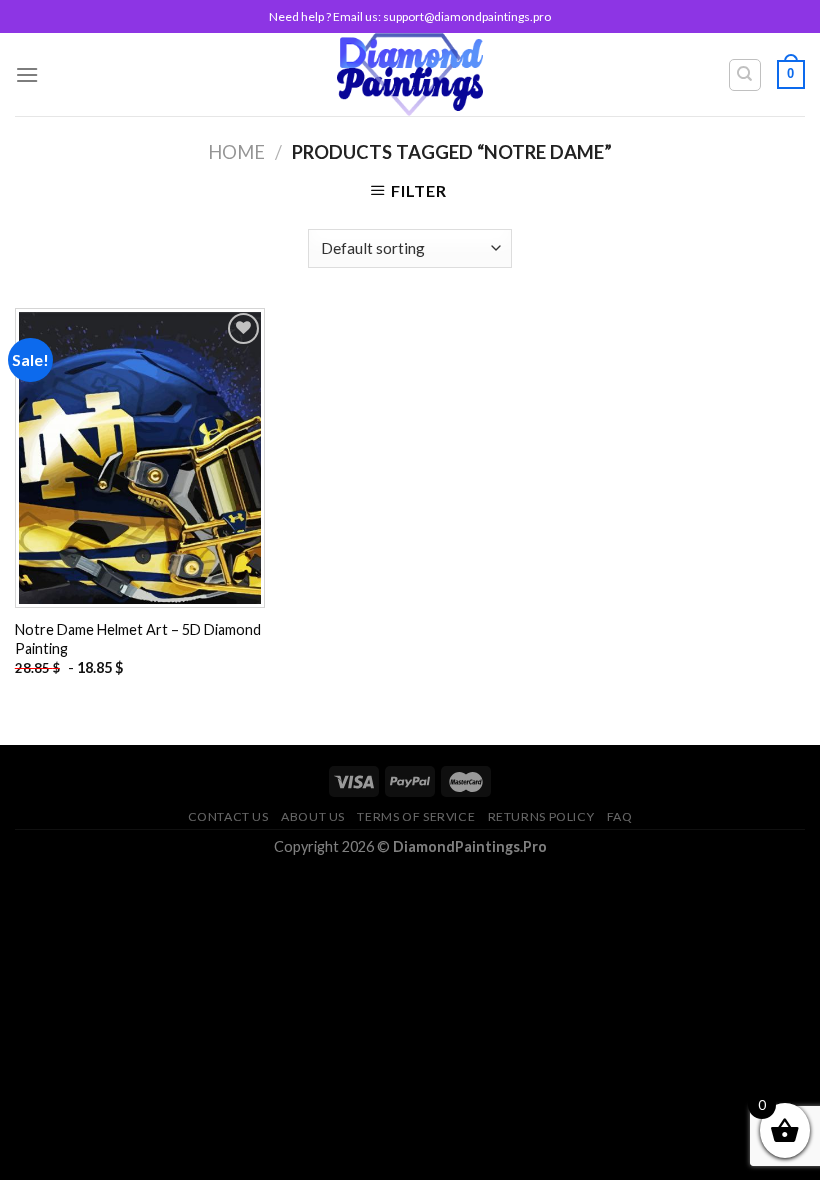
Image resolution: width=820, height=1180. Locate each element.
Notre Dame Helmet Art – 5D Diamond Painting (138, 639)
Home (236, 152)
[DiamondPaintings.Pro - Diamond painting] (410, 74)
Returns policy (541, 816)
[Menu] (27, 74)
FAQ (620, 816)
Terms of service (416, 816)
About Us (313, 816)
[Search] (745, 75)
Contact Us (228, 816)
